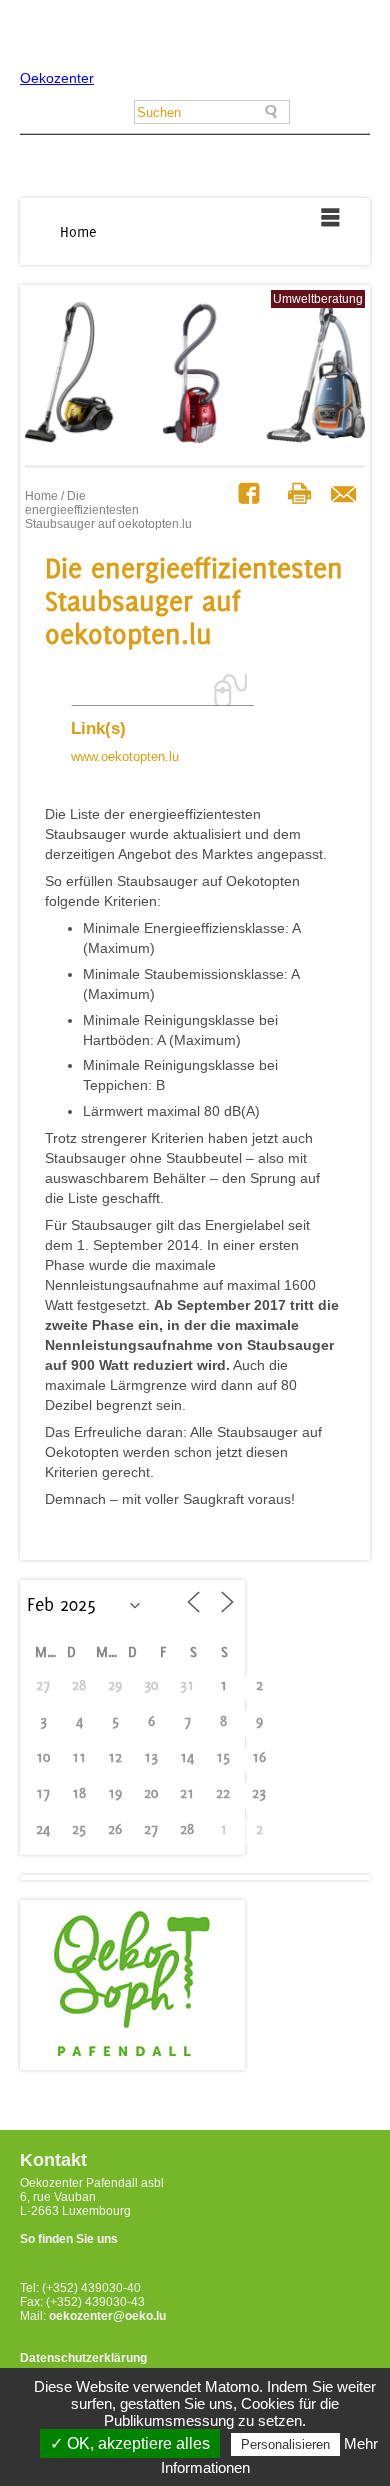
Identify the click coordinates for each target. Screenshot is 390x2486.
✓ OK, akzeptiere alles (130, 2443)
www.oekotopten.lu (125, 756)
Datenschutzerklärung (83, 2358)
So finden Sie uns (69, 2239)
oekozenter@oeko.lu (107, 2316)
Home (78, 231)
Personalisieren (285, 2444)
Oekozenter (57, 78)
